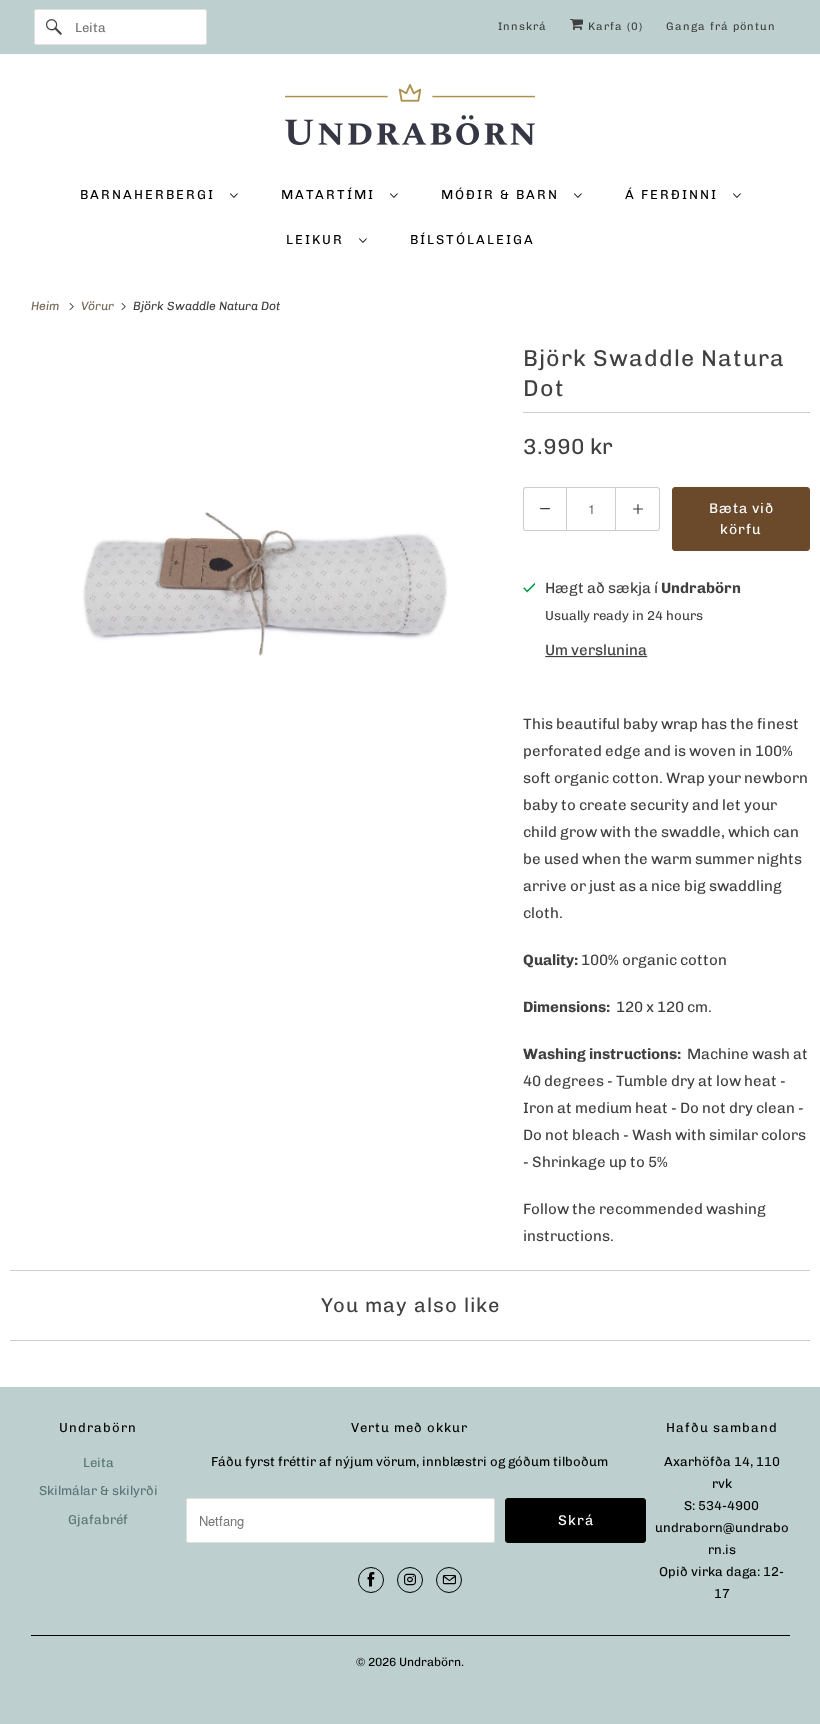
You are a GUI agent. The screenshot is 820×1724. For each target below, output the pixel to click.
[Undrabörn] (410, 117)
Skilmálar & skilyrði (98, 1490)
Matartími (330, 194)
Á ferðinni (674, 194)
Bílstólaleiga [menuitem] (472, 239)
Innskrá (522, 26)
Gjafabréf (98, 1519)
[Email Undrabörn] (449, 1580)
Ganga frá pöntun (721, 26)
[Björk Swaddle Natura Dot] (256, 585)
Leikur (317, 239)
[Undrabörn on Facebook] (371, 1580)
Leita (98, 1462)
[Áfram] (54, 27)
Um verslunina (596, 650)
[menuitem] (159, 193)
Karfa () (613, 26)
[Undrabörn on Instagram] (410, 1580)
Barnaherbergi (150, 194)
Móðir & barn (502, 194)
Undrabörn (430, 1662)
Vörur (99, 306)
